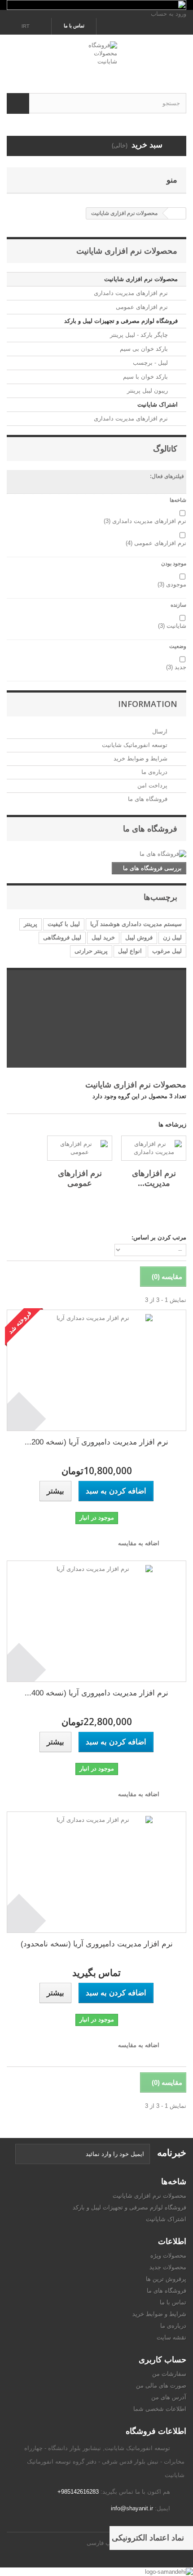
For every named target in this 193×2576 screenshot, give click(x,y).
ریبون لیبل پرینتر (148, 391)
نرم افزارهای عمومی (143, 307)
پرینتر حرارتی (91, 951)
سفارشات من (169, 2374)
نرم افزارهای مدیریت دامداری (132, 293)
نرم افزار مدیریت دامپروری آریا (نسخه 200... (96, 1442)
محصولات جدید (168, 2267)
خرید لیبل (103, 937)
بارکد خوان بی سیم (145, 349)
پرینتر (31, 924)
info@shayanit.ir (132, 2508)
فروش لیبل (139, 937)
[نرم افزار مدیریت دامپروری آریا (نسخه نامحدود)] (96, 1872)
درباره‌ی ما (155, 772)
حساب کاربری (162, 2359)
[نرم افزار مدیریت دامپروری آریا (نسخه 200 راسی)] (96, 1370)
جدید (176, 667)
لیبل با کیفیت (64, 924)
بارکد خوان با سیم (146, 377)
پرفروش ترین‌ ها (166, 2279)
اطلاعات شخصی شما (160, 2409)
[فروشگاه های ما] (96, 854)
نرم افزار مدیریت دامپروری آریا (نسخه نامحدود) (97, 1944)
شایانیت (172, 626)
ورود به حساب (169, 14)
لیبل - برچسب (151, 363)
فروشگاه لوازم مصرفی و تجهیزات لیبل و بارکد (121, 321)
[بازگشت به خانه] (177, 213)
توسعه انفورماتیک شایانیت (136, 745)
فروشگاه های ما (149, 799)
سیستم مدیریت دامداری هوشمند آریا (136, 924)
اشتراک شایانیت (158, 405)
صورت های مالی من (161, 2386)
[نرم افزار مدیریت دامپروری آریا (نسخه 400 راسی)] (96, 1621)
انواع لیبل (130, 951)
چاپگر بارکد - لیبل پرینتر (140, 335)
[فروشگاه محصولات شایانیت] (96, 56)
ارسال (161, 731)
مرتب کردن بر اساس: (159, 1237)
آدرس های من (169, 2397)
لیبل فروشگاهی (62, 937)
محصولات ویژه (168, 2256)
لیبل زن (172, 937)
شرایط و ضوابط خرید (141, 758)
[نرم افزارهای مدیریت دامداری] (154, 1148)
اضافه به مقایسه (139, 1543)
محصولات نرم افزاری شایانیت (141, 279)
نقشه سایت (171, 2337)
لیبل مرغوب (167, 951)
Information (148, 704)
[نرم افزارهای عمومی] (80, 1148)
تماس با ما (74, 26)
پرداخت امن (153, 785)
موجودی (172, 584)
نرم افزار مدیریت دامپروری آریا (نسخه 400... (96, 1693)
